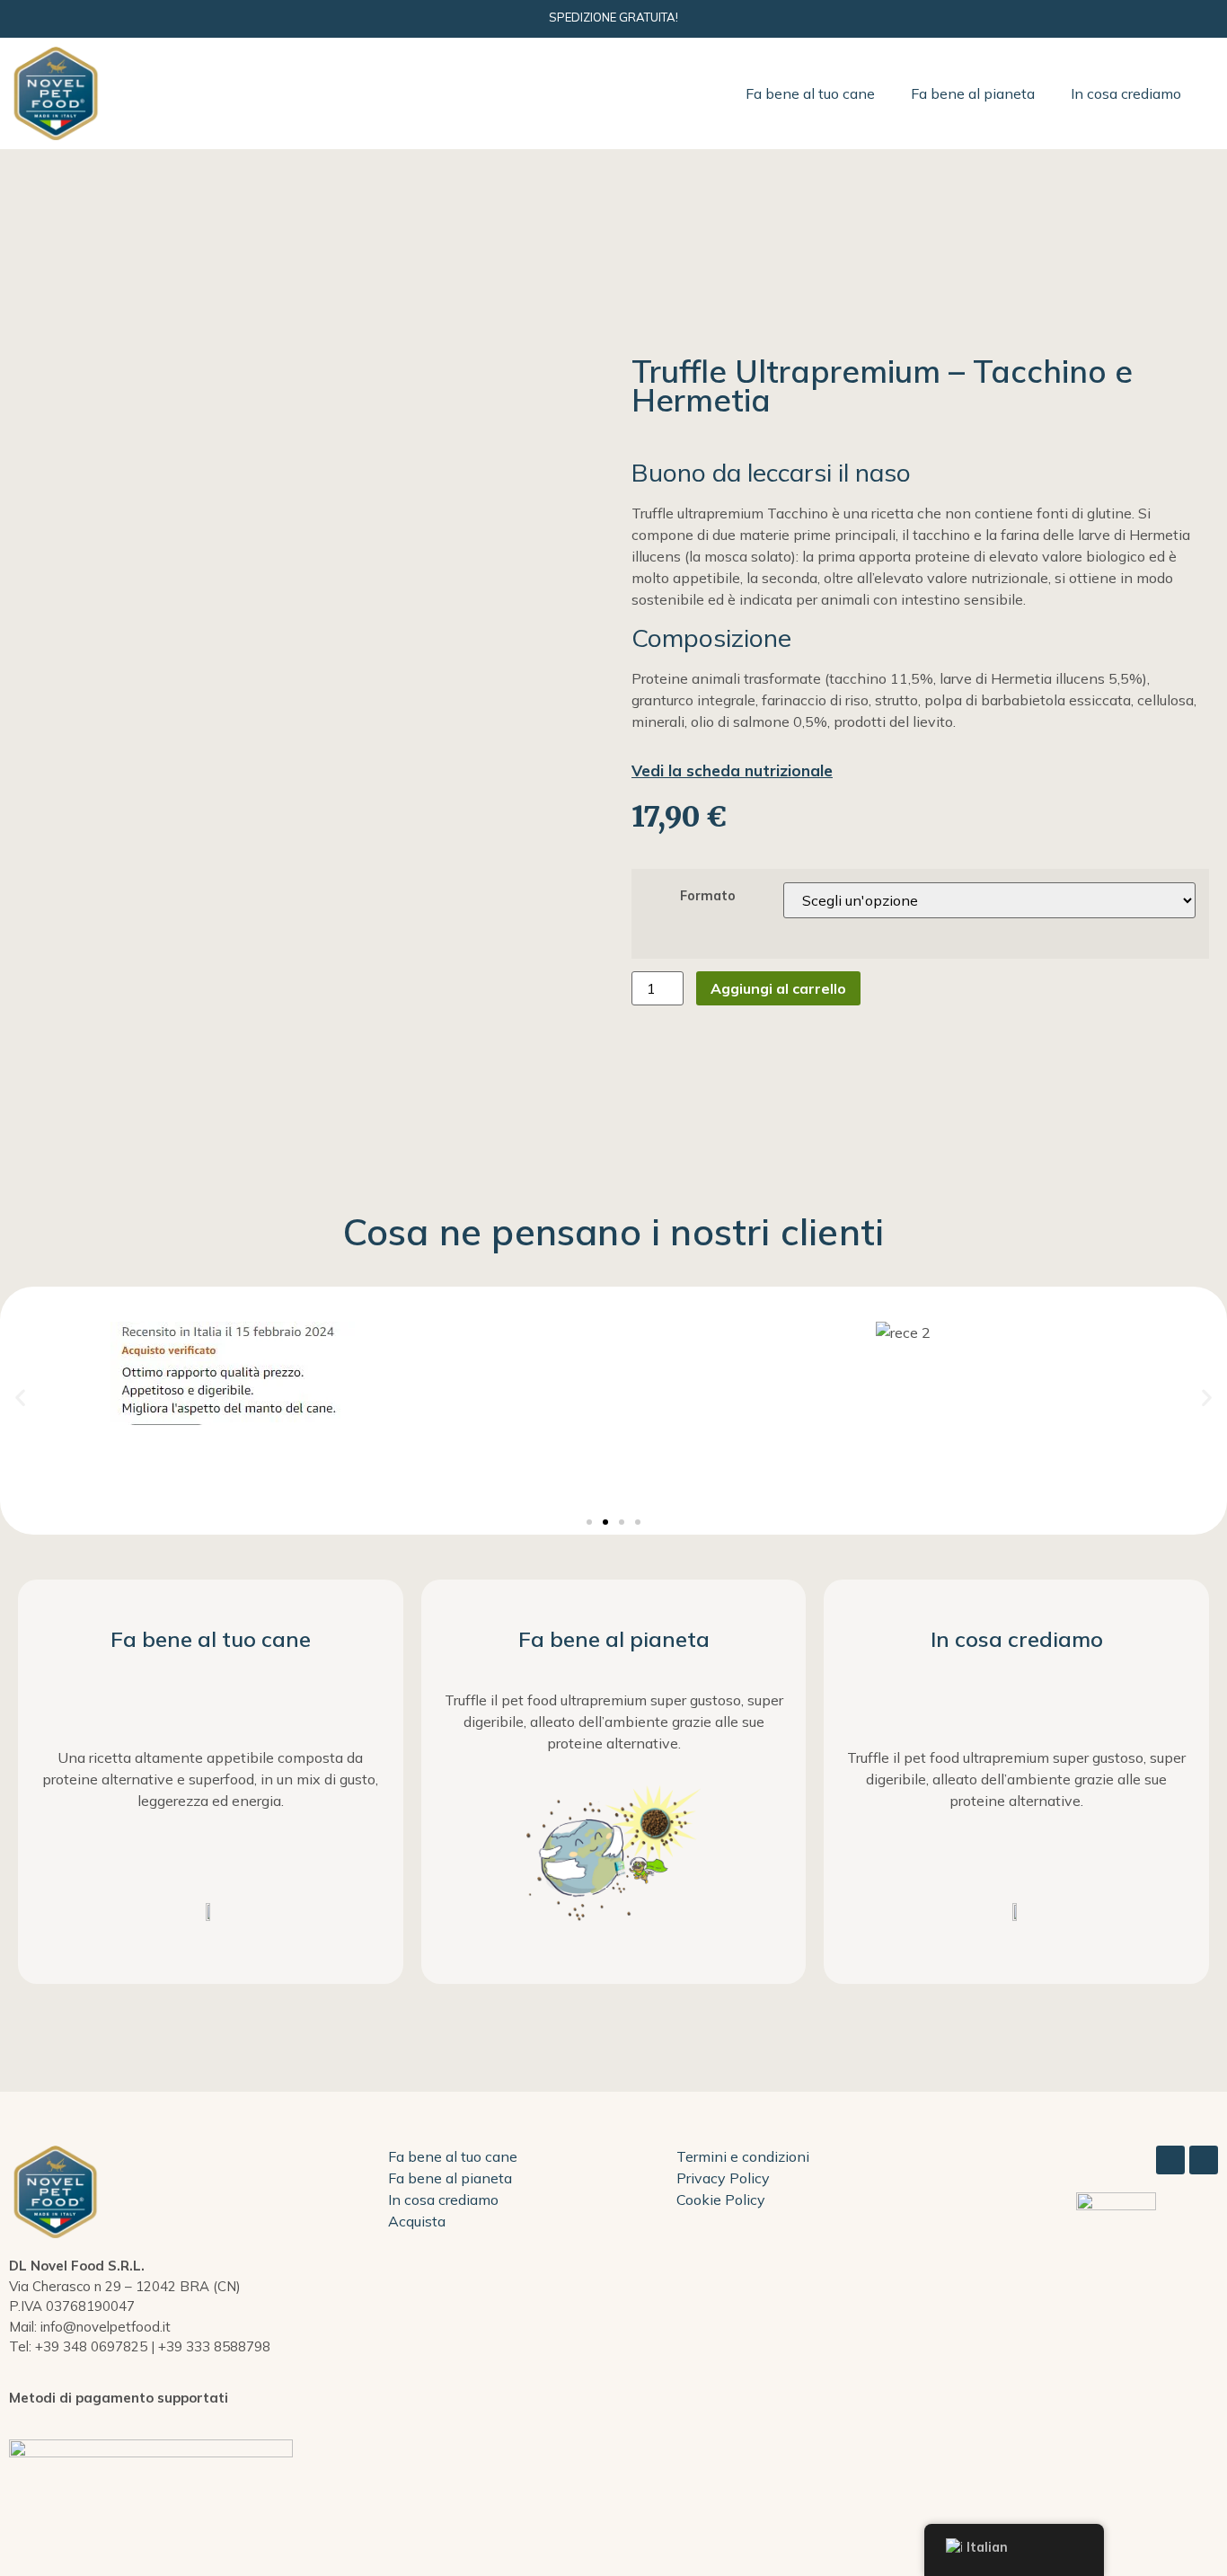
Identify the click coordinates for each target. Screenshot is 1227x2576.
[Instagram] (1204, 2160)
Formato (708, 896)
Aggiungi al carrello (778, 988)
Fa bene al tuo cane (810, 93)
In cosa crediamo (1126, 93)
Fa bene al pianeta (973, 93)
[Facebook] (1170, 2160)
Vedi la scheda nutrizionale (732, 770)
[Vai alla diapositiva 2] (605, 1522)
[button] (20, 1398)
